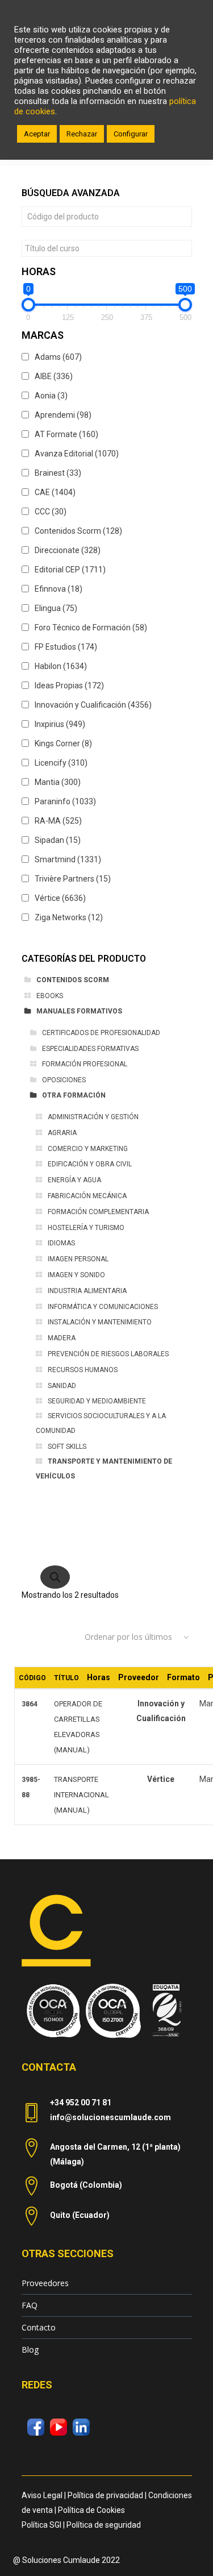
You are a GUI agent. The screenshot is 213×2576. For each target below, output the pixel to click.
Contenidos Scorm (78, 531)
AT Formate (66, 434)
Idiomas (61, 1243)
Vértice (60, 898)
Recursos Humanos (83, 1370)
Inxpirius (60, 724)
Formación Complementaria (98, 1212)
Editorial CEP (70, 570)
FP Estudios (66, 647)
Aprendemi (63, 415)
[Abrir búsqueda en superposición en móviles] (107, 1565)
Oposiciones (64, 1080)
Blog (30, 2349)
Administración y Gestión (93, 1117)
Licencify (61, 763)
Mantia (58, 782)
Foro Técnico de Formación (91, 628)
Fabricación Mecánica (87, 1196)
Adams (58, 357)
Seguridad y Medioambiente (97, 1401)
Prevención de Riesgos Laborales (108, 1354)
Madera (62, 1338)
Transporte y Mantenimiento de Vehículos (104, 1469)
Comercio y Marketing (88, 1149)
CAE (55, 492)
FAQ (30, 2305)
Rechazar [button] (82, 134)
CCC (51, 512)
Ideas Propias (69, 685)
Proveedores (45, 2283)
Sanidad (62, 1386)
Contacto (39, 2327)
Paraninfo (65, 801)
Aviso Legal (42, 2495)
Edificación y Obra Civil (90, 1164)
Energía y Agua (74, 1180)
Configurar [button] (131, 134)
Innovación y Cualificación (93, 705)
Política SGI (41, 2525)
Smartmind (68, 859)
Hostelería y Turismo (86, 1228)
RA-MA (58, 821)
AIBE (54, 376)
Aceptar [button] (37, 134)
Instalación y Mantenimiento (100, 1322)
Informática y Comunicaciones (103, 1307)
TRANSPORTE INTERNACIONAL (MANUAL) (82, 1795)
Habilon (61, 666)
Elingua (56, 608)
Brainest (58, 473)
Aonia (51, 396)
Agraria (62, 1133)
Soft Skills (67, 1447)
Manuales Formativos (79, 1011)
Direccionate (68, 550)
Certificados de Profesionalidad (101, 1033)
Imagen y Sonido (76, 1275)
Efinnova (59, 589)
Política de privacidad (105, 2495)
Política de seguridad (104, 2525)
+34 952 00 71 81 (81, 2103)
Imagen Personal (78, 1259)
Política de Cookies (91, 2510)
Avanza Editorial (77, 454)
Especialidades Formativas (90, 1049)
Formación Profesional (85, 1064)
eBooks (50, 996)
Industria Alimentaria (87, 1291)
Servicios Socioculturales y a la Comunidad (101, 1423)
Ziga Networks (69, 917)
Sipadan (58, 840)
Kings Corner (63, 743)
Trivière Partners (73, 879)
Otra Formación (74, 1095)
